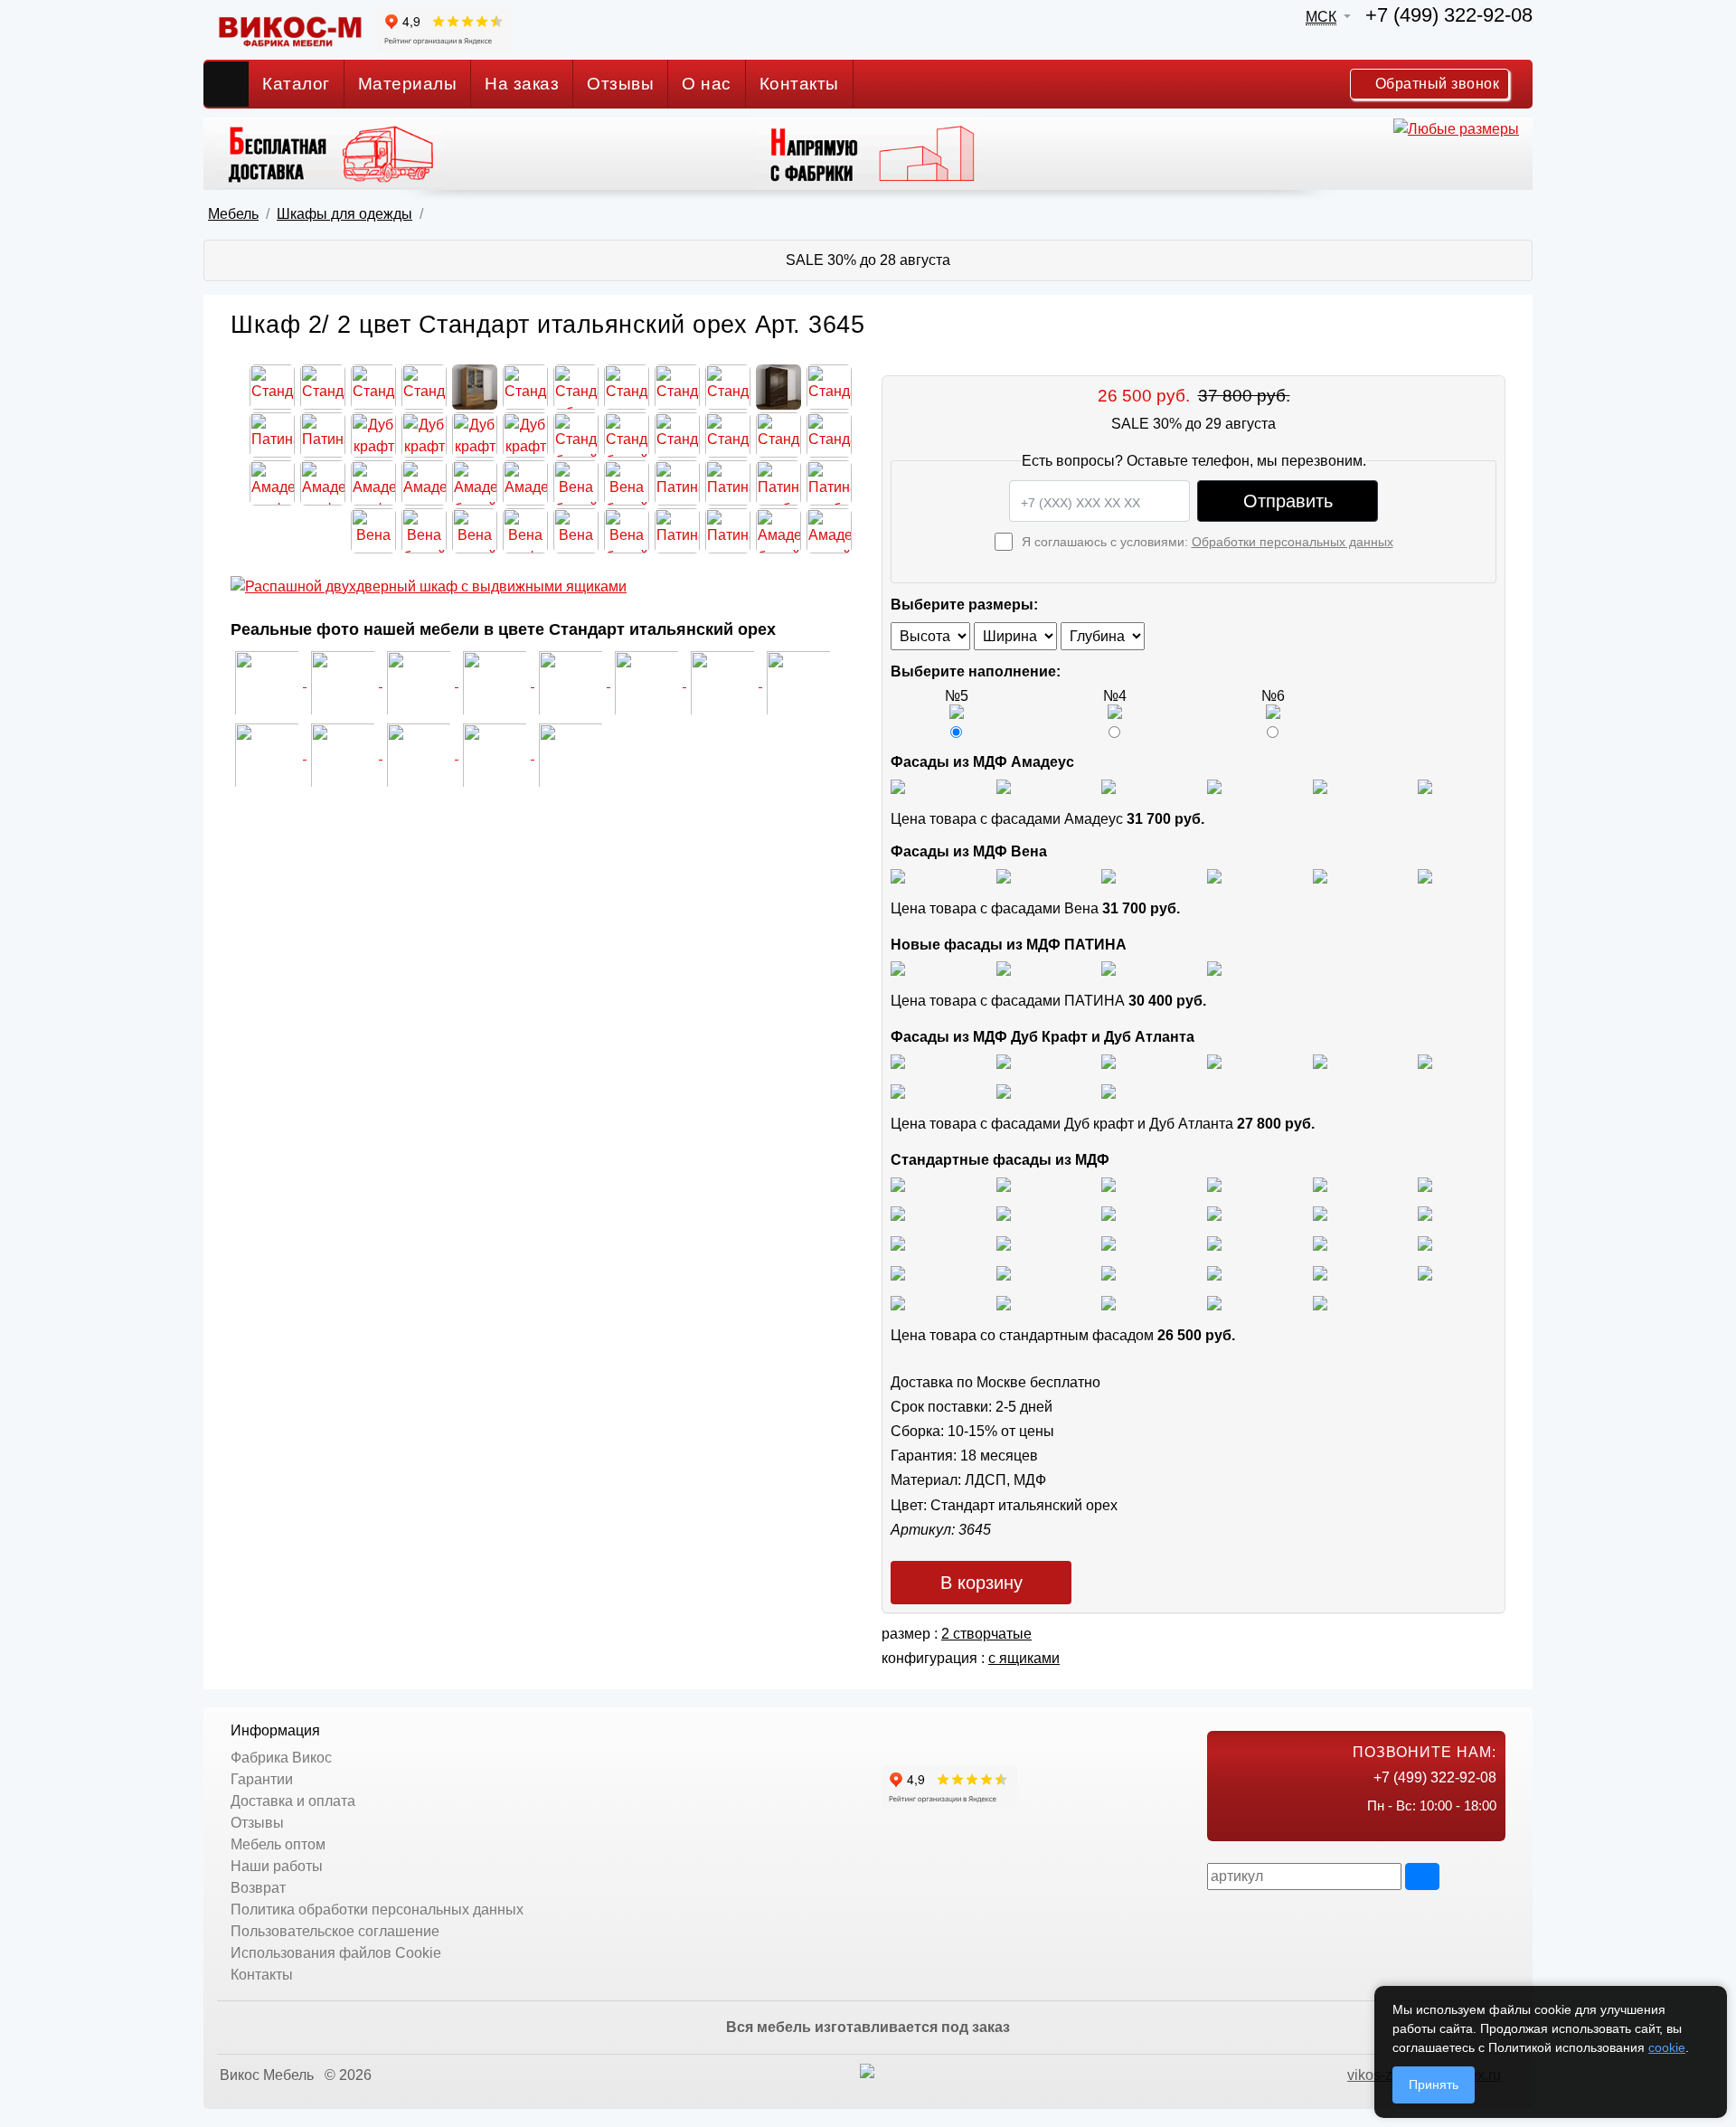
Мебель (233, 214)
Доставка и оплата (293, 1801)
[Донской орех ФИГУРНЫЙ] (1425, 1242)
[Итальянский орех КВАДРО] (1004, 1242)
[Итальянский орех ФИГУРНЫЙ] (898, 1242)
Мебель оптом (278, 1844)
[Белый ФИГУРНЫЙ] (1320, 1302)
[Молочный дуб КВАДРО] (1320, 1272)
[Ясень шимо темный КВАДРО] (1214, 1183)
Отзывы (620, 84)
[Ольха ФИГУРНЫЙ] (1109, 1272)
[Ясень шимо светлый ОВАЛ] (1004, 1183)
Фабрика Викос (281, 1758)
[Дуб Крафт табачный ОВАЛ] (1004, 1060)
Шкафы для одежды (344, 214)
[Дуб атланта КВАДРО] (1004, 1090)
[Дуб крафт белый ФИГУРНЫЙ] (1214, 1060)
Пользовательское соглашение (335, 1931)
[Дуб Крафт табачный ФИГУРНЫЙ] (898, 1060)
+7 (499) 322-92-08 (1449, 15)
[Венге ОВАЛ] (1109, 1302)
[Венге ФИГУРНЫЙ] (898, 1302)
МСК (1321, 17)
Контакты (799, 84)
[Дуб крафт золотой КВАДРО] (1320, 1060)
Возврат (258, 1888)
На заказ (522, 84)
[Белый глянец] (898, 785)
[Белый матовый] (1004, 785)
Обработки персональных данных (1293, 542)
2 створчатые (986, 1634)
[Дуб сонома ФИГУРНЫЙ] (1425, 1213)
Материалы (408, 84)
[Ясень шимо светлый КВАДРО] (898, 1183)
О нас (707, 84)
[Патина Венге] (1004, 968)
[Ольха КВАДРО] (898, 1272)
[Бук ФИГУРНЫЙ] (898, 1213)
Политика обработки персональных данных (377, 1910)
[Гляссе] (1109, 785)
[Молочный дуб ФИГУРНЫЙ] (1214, 1272)
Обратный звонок (1435, 84)
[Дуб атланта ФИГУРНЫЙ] (898, 1090)
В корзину (981, 1583)
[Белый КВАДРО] (1214, 1302)
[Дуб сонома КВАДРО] (1214, 1213)
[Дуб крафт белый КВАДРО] (1109, 1060)
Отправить (1288, 501)
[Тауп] (1425, 785)
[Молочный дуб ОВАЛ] (1425, 1272)
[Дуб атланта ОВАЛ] (1109, 1090)
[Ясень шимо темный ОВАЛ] (1320, 1183)
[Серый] (1320, 785)
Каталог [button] (296, 84)
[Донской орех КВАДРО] (1214, 1242)
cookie (1667, 2047)
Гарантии (262, 1779)
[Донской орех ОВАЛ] (1320, 1242)
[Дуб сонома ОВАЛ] (1320, 1213)
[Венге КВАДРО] (1004, 1302)
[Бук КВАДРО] (1004, 1213)
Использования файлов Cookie (336, 1953)
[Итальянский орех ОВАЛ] (1109, 1242)
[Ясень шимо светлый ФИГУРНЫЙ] (1109, 1183)
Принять (1434, 2084)
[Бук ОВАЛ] (1109, 1213)
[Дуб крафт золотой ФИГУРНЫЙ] (1425, 1060)
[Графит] (1214, 785)
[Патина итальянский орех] (1109, 968)
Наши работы (277, 1866)
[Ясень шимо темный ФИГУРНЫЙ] (1425, 1183)
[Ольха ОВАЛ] (1004, 1272)
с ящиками (1024, 1658)
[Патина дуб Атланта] (898, 968)
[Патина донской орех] (1214, 968)
